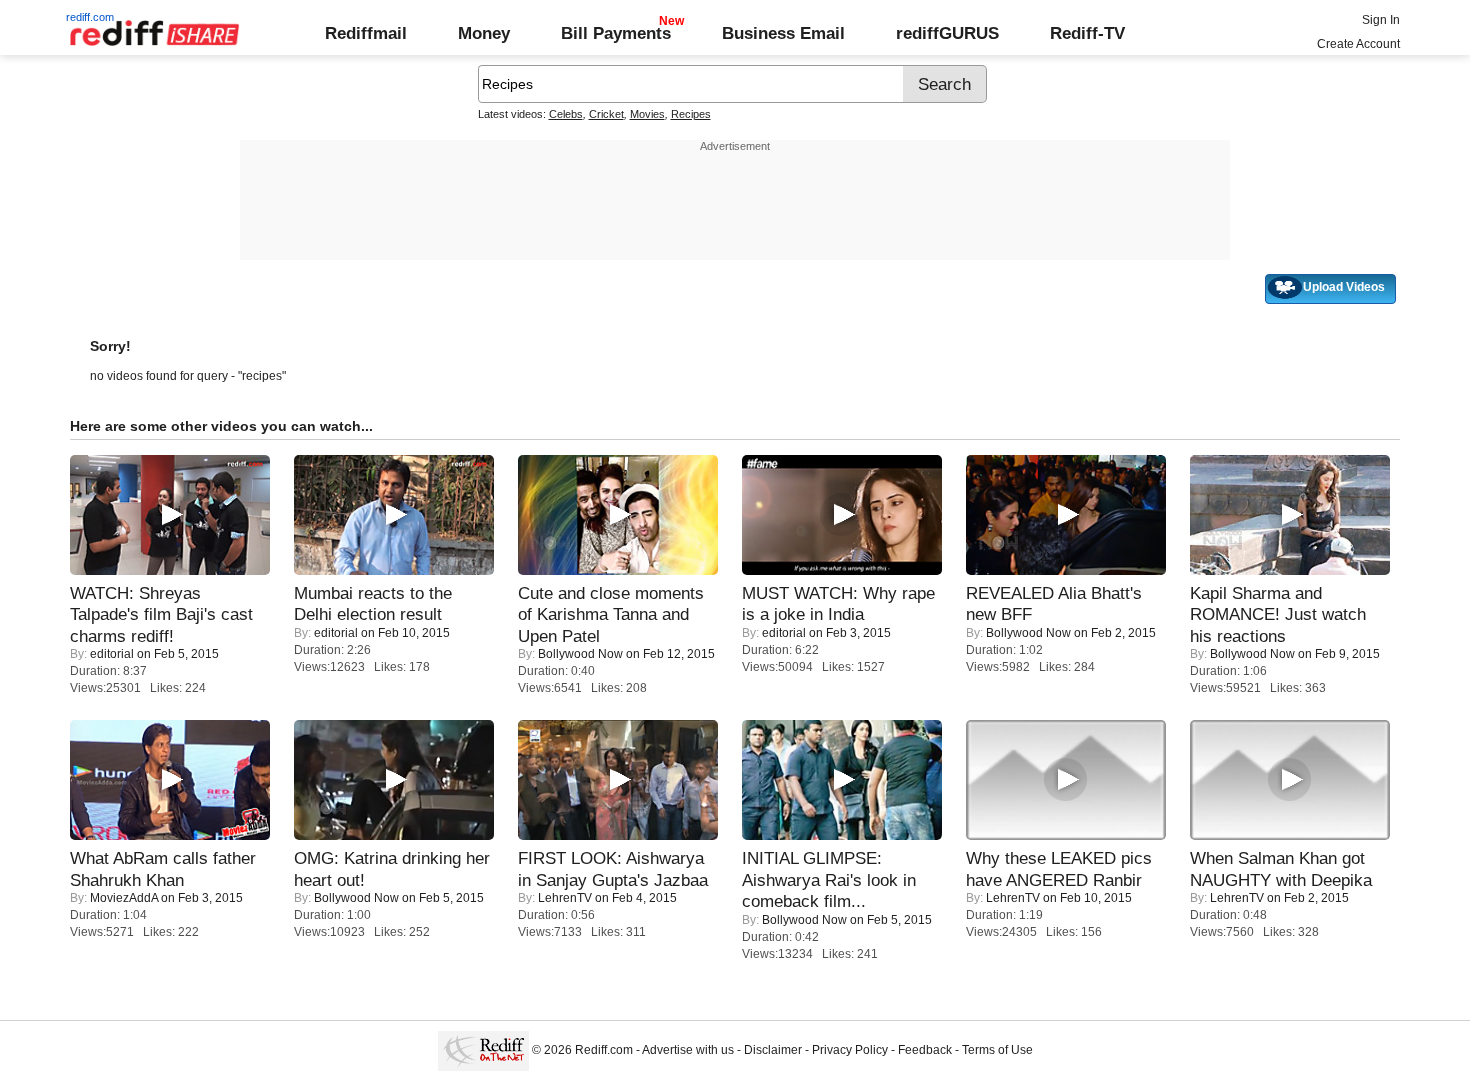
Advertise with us (688, 1050)
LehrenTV (565, 898)
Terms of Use (997, 1050)
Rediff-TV (1087, 33)
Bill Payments (616, 33)
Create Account (1358, 44)
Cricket (606, 114)
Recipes (691, 114)
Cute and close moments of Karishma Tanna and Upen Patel (611, 614)
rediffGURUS (947, 33)
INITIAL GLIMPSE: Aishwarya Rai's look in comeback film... (829, 879)
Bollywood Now (580, 654)
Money (484, 33)
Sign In (1381, 20)
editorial (112, 654)
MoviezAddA (124, 898)
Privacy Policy (850, 1050)
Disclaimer (773, 1050)
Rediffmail (366, 33)
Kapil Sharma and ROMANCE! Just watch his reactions (1278, 614)
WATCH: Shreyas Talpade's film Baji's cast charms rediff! (161, 614)
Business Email (783, 33)
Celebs (566, 114)
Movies (647, 114)
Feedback (925, 1050)
